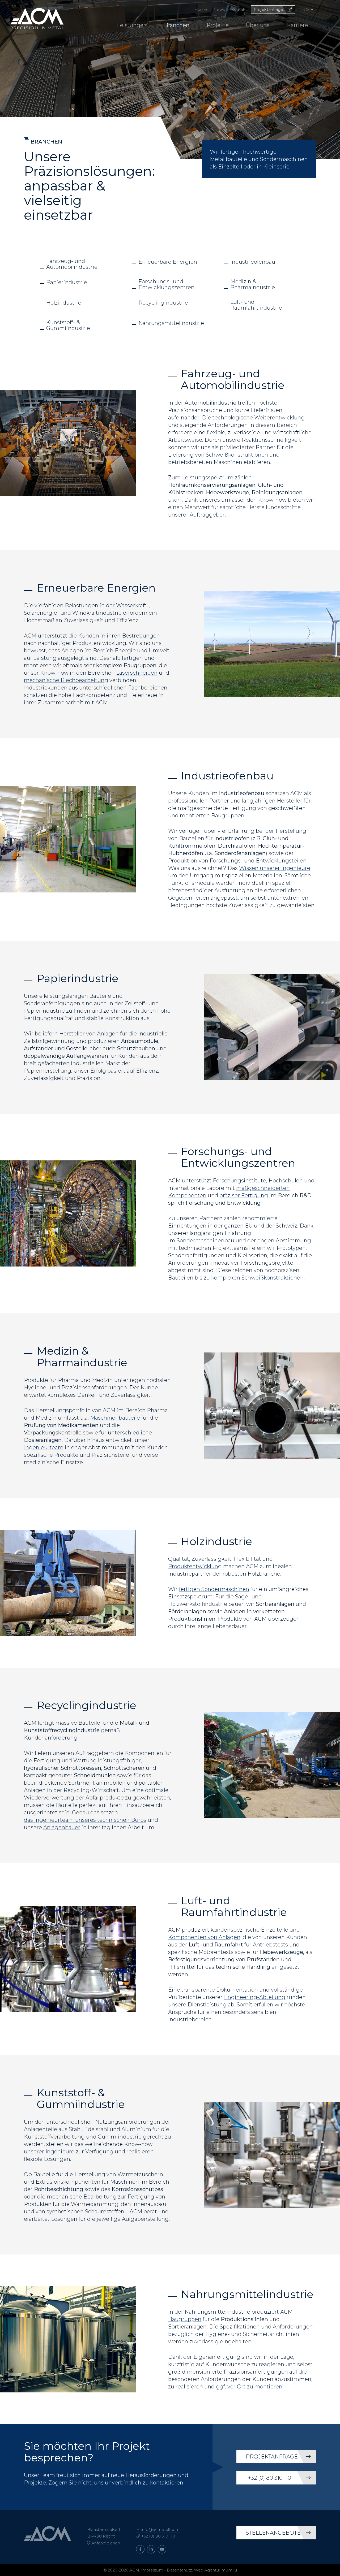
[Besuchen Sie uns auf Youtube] (162, 2549)
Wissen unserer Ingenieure (275, 868)
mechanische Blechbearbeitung (66, 680)
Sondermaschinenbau (205, 1241)
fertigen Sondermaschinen (214, 1589)
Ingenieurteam (44, 1447)
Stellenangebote (273, 2533)
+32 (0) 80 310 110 (270, 2478)
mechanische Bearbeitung (82, 2197)
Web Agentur (207, 2570)
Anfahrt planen (106, 2543)
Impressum (152, 2570)
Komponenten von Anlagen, (205, 1937)
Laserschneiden (137, 673)
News (219, 9)
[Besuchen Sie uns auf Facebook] (140, 2549)
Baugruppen (185, 2319)
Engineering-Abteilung (255, 1997)
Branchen (177, 25)
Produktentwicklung (195, 1566)
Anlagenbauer (62, 1827)
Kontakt (239, 9)
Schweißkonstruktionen (237, 455)
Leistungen (132, 25)
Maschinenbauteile (115, 1418)
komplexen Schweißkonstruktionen (257, 1278)
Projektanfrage (268, 9)
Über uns (258, 25)
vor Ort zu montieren (255, 2387)
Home (201, 9)
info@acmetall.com (160, 2529)
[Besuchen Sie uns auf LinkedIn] (151, 2549)
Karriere (297, 25)
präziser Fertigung (244, 1195)
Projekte (218, 25)
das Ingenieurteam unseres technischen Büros (85, 1820)
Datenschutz (179, 2570)
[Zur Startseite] (37, 19)
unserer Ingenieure (49, 2152)
